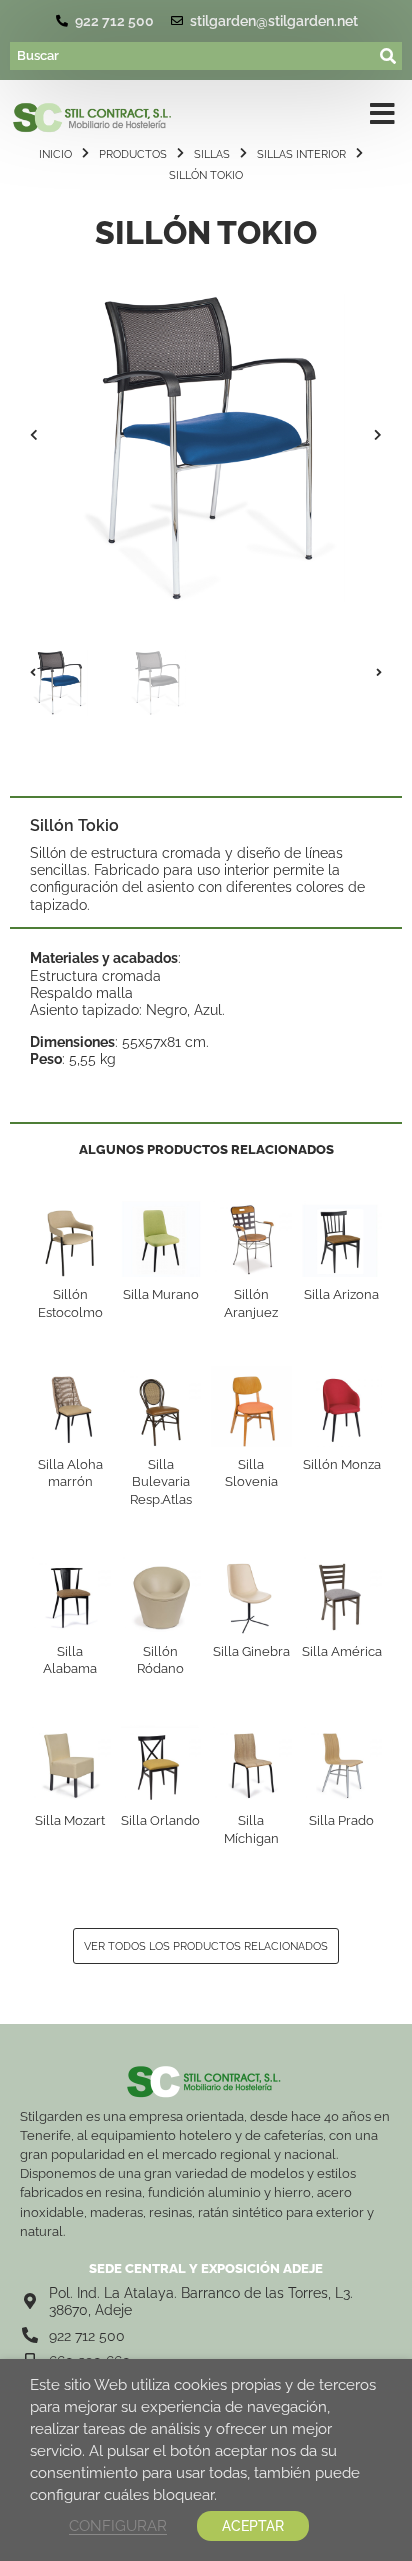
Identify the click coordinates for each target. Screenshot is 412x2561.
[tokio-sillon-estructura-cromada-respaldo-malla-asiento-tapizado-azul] (206, 435)
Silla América (342, 1651)
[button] (34, 435)
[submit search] (389, 56)
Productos (133, 154)
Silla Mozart (70, 1820)
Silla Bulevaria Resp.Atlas (161, 1482)
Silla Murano (161, 1294)
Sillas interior (301, 154)
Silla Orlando (160, 1820)
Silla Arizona (341, 1294)
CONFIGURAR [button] (118, 2525)
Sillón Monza (342, 1464)
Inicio (55, 154)
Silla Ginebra (251, 1651)
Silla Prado (341, 1820)
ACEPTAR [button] (253, 2526)
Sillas (212, 154)
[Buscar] (193, 56)
